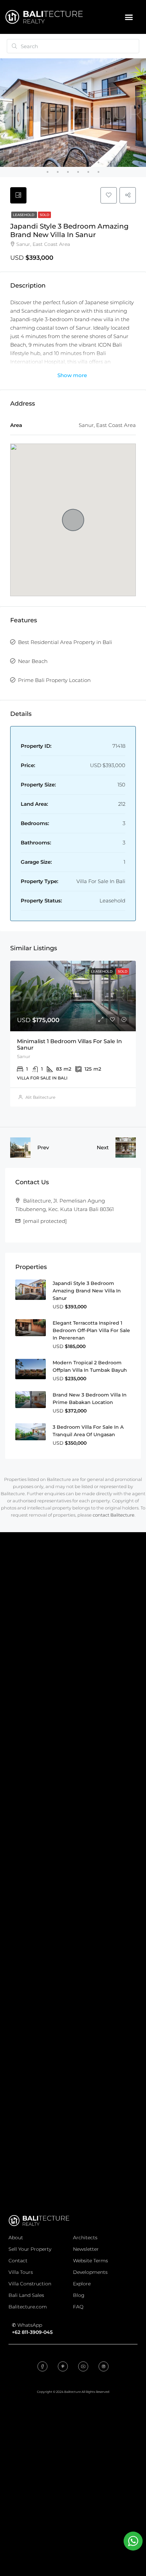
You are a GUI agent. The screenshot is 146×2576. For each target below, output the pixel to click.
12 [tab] (119, 162)
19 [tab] (88, 172)
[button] (129, 17)
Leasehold (24, 215)
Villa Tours (21, 2272)
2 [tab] (17, 162)
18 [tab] (78, 172)
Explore (82, 2284)
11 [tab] (109, 162)
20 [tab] (98, 172)
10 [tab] (98, 162)
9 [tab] (88, 162)
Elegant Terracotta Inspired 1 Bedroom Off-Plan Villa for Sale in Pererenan (91, 1330)
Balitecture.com (28, 2307)
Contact (18, 2261)
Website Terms (90, 2261)
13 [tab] (129, 162)
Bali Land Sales (26, 2295)
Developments (90, 2272)
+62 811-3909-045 (32, 2332)
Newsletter (86, 2249)
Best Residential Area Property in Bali (65, 642)
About (16, 2238)
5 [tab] (48, 162)
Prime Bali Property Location (54, 680)
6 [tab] (58, 162)
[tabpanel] (73, 113)
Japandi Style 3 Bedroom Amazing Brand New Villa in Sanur (87, 1291)
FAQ (78, 2307)
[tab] (18, 195)
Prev (43, 1147)
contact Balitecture (114, 1515)
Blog (79, 2295)
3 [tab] (27, 162)
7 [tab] (68, 162)
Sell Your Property (30, 2249)
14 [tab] (139, 162)
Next (103, 1147)
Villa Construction (30, 2284)
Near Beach (33, 661)
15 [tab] (48, 172)
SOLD (44, 215)
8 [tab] (78, 162)
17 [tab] (68, 172)
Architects (85, 2238)
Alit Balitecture (40, 1097)
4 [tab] (37, 162)
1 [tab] (7, 162)
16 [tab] (58, 172)
